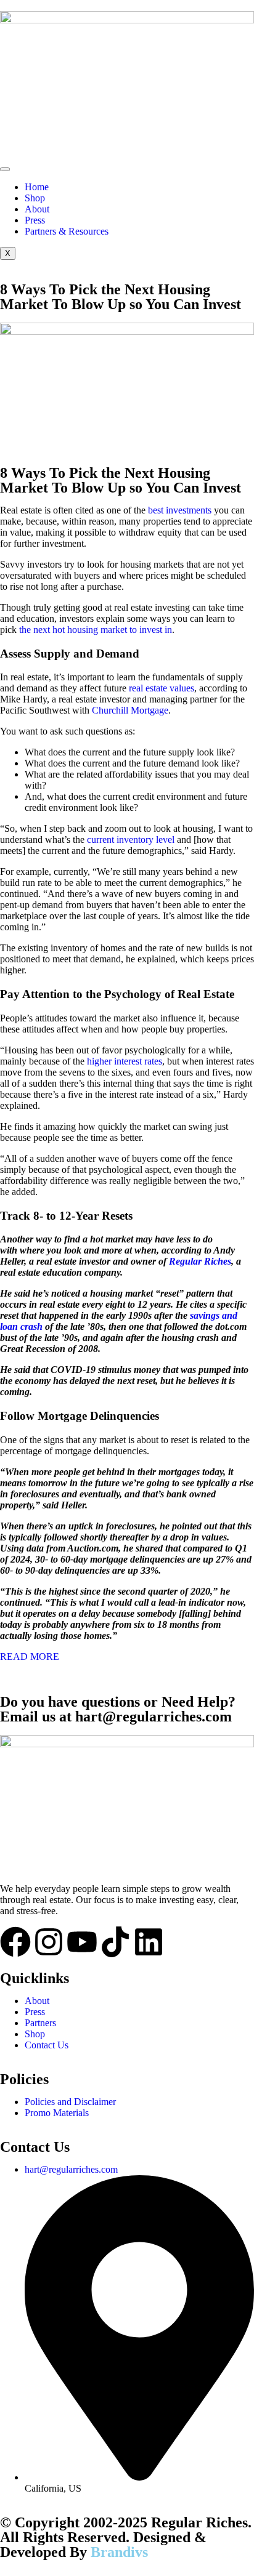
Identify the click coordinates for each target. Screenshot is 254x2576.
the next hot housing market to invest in (96, 630)
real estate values (162, 688)
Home (37, 187)
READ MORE (30, 1656)
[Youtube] (82, 1942)
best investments (180, 510)
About (37, 209)
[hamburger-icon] (5, 169)
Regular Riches (200, 1261)
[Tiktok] (115, 1942)
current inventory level (131, 839)
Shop (35, 198)
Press (35, 220)
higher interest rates (125, 1061)
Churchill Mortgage (130, 710)
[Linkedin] (149, 1942)
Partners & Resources (67, 231)
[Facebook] (15, 1942)
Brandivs (119, 2552)
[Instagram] (49, 1942)
